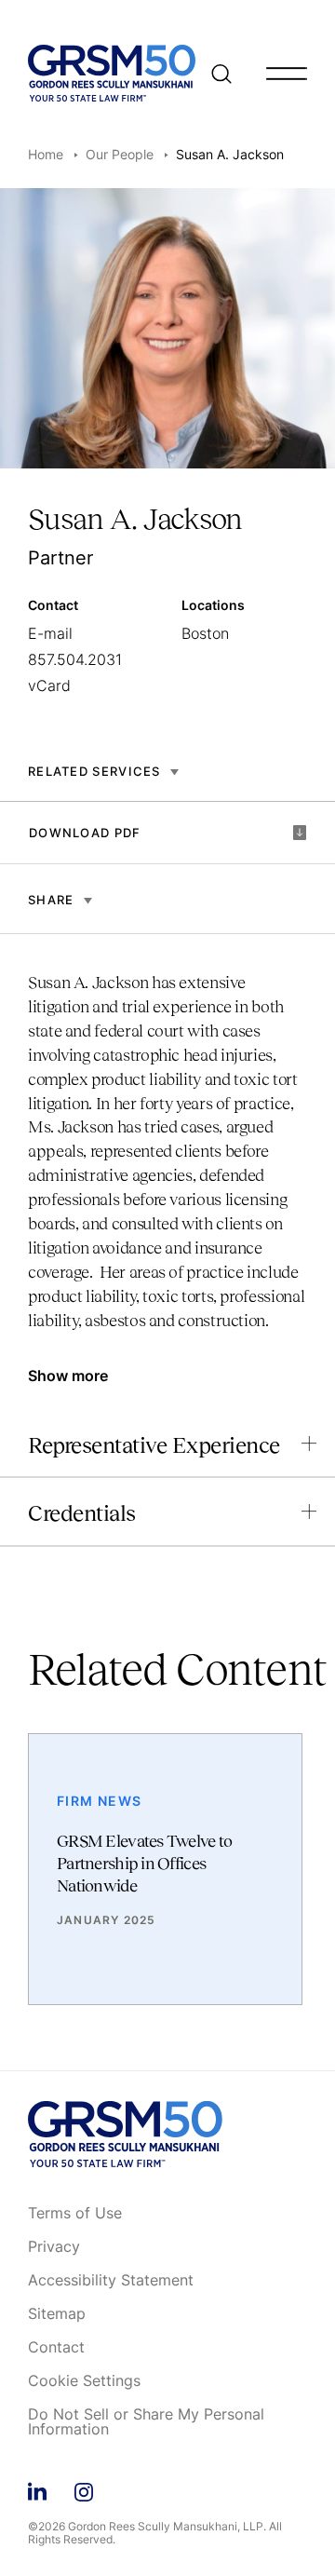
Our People (120, 154)
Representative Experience (154, 1445)
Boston (205, 633)
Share (51, 900)
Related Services (94, 771)
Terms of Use (75, 2214)
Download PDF (85, 833)
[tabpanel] (167, 1161)
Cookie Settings (84, 2381)
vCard (49, 685)
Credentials (82, 1513)
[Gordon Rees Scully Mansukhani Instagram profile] (84, 2489)
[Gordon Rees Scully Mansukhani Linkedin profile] (37, 2489)
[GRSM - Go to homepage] (112, 73)
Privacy (54, 2247)
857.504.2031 (75, 659)
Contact (56, 2348)
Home (46, 154)
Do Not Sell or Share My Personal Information (146, 2422)
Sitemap (57, 2314)
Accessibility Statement (111, 2281)
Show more (68, 1376)
